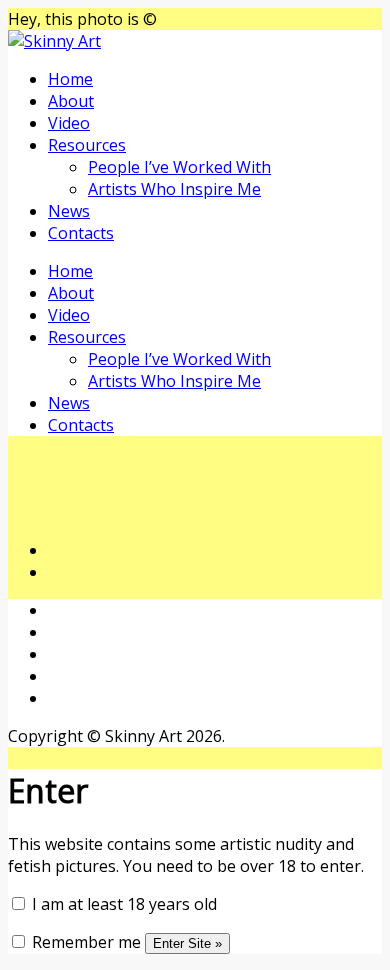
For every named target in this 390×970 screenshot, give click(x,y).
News (69, 211)
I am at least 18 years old (122, 904)
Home (70, 79)
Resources (87, 145)
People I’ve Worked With (179, 167)
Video (69, 123)
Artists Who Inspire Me (174, 189)
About (71, 101)
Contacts (81, 233)
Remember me (84, 942)
